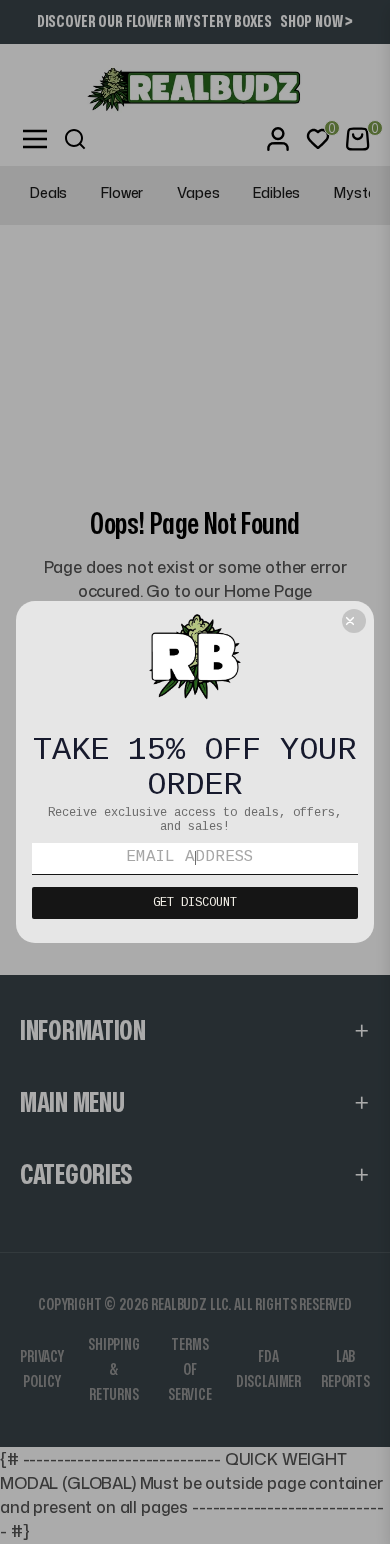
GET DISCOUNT (195, 903)
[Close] (354, 621)
